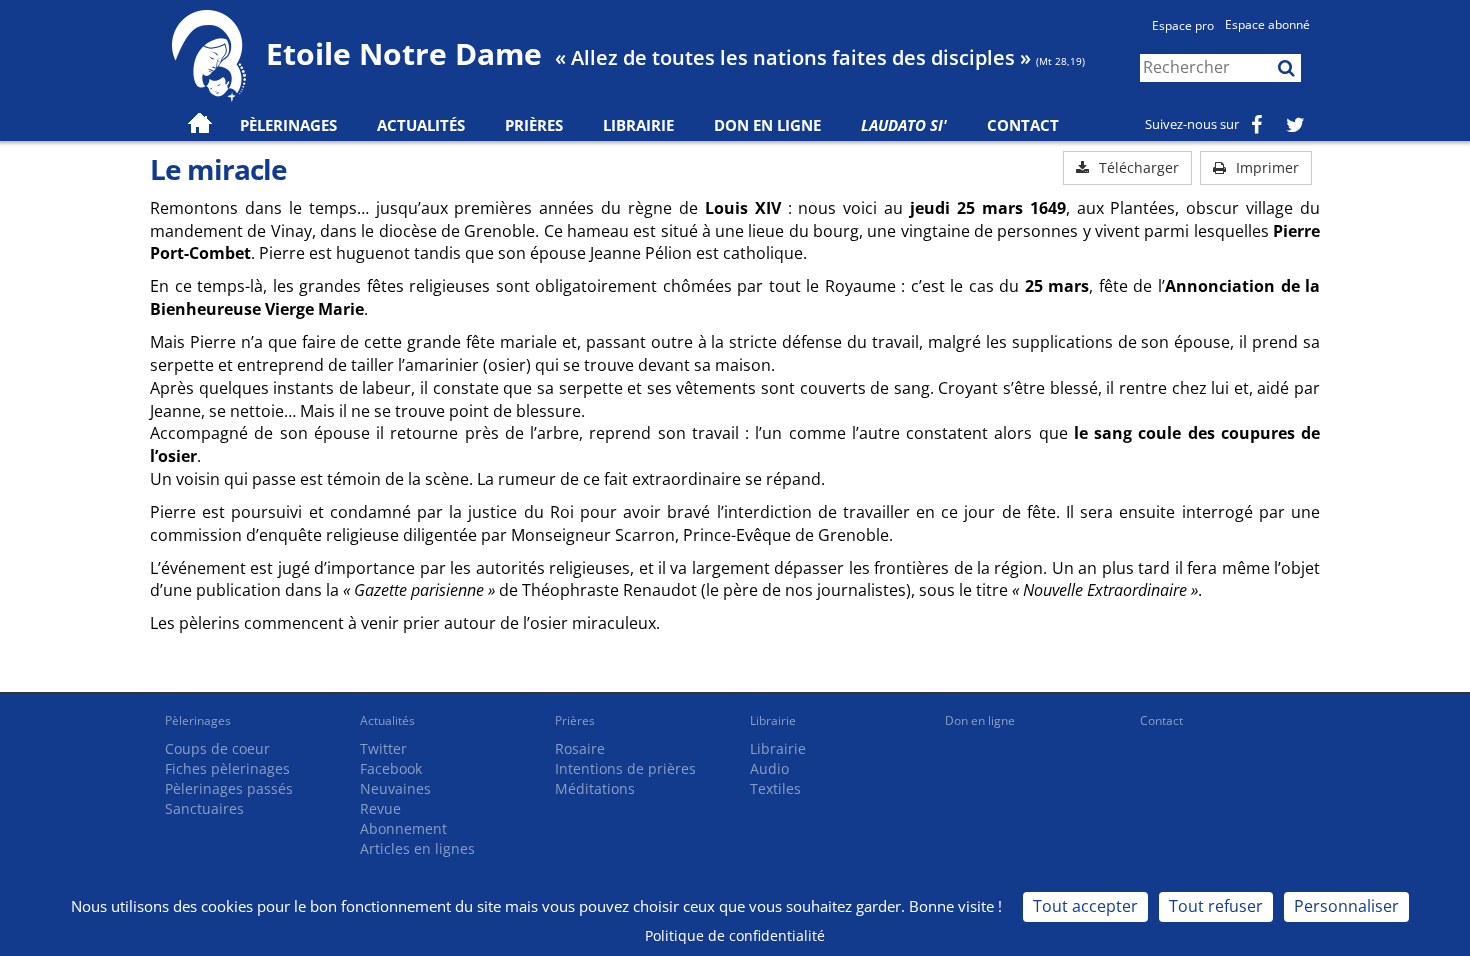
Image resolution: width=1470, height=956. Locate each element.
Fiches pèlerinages (227, 768)
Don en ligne (767, 125)
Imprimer (1265, 167)
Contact (1023, 125)
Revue (380, 808)
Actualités (387, 720)
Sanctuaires (204, 808)
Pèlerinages (198, 720)
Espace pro (1183, 25)
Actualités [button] (421, 125)
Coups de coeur (217, 748)
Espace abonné (1267, 24)
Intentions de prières (625, 768)
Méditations (595, 788)
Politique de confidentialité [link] (735, 935)
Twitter (383, 748)
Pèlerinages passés (229, 788)
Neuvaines (395, 788)
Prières (534, 125)
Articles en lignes (417, 848)
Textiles (775, 788)
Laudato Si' (904, 125)
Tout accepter (1085, 906)
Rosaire (580, 748)
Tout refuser (1216, 906)
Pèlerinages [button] (288, 125)
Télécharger (1137, 167)
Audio (769, 768)
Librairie (638, 125)
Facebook (391, 768)
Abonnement (403, 828)
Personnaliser (1346, 906)
